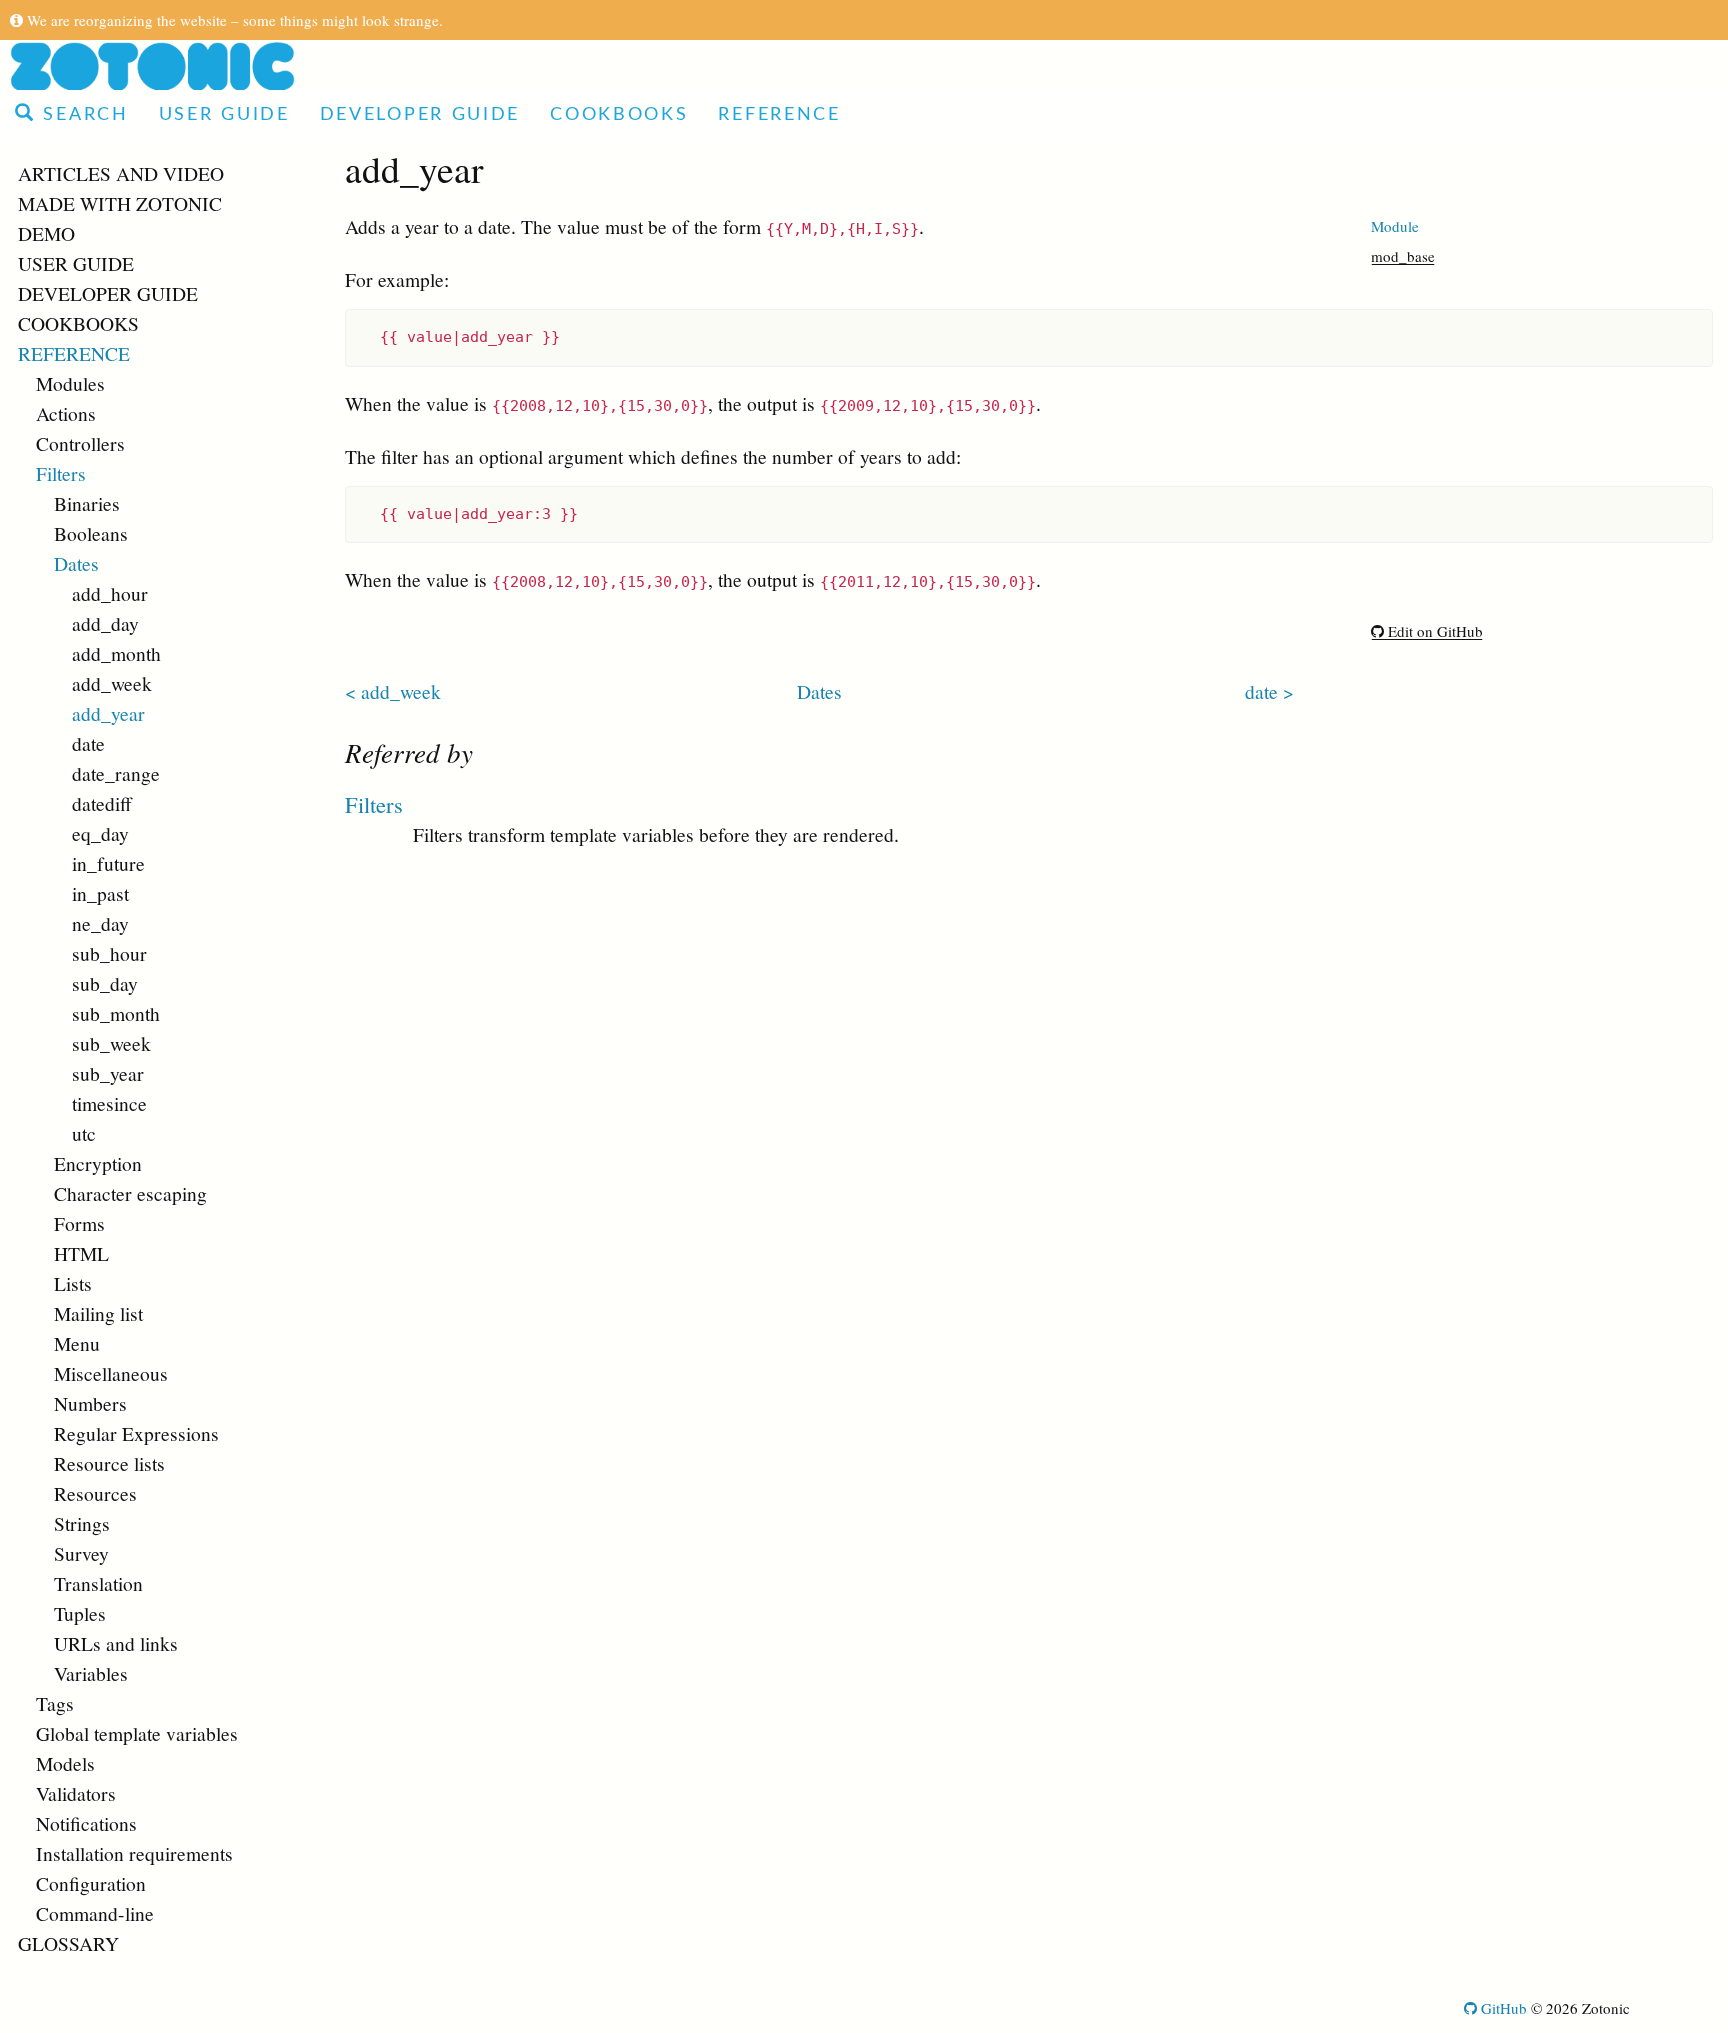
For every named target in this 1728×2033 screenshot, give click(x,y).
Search (82, 115)
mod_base (1403, 256)
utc (84, 1133)
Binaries (87, 503)
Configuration (91, 1883)
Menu (77, 1343)
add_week (112, 683)
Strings (82, 1523)
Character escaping (130, 1193)
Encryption (98, 1163)
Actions (66, 413)
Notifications (86, 1823)
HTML (81, 1253)
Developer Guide (420, 115)
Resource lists (109, 1463)
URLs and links (116, 1643)
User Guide (224, 115)
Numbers (90, 1403)
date (88, 743)
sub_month (116, 1013)
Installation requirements (134, 1853)
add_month (116, 653)
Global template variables (137, 1733)
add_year (108, 713)
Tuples (80, 1613)
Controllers (80, 443)
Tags (55, 1703)
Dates (76, 563)
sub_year (108, 1073)
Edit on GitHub (1433, 631)
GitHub (1502, 2008)
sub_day (105, 983)
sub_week (111, 1043)
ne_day (100, 923)
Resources (95, 1493)
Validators (76, 1793)
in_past (100, 893)
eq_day (100, 833)
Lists (73, 1283)
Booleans (91, 533)
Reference (779, 115)
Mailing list (98, 1313)
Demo (46, 233)
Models (65, 1763)
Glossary (68, 1943)
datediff (102, 803)
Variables (91, 1673)
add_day (105, 623)
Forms (79, 1223)
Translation (98, 1583)
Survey (81, 1553)
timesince (109, 1103)
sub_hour (109, 953)
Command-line (95, 1913)
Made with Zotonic (120, 203)
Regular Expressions (136, 1433)
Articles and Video (121, 173)
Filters (61, 473)
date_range (116, 773)
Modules (70, 383)
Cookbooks (619, 115)
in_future (108, 863)
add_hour (110, 593)
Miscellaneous (111, 1373)
